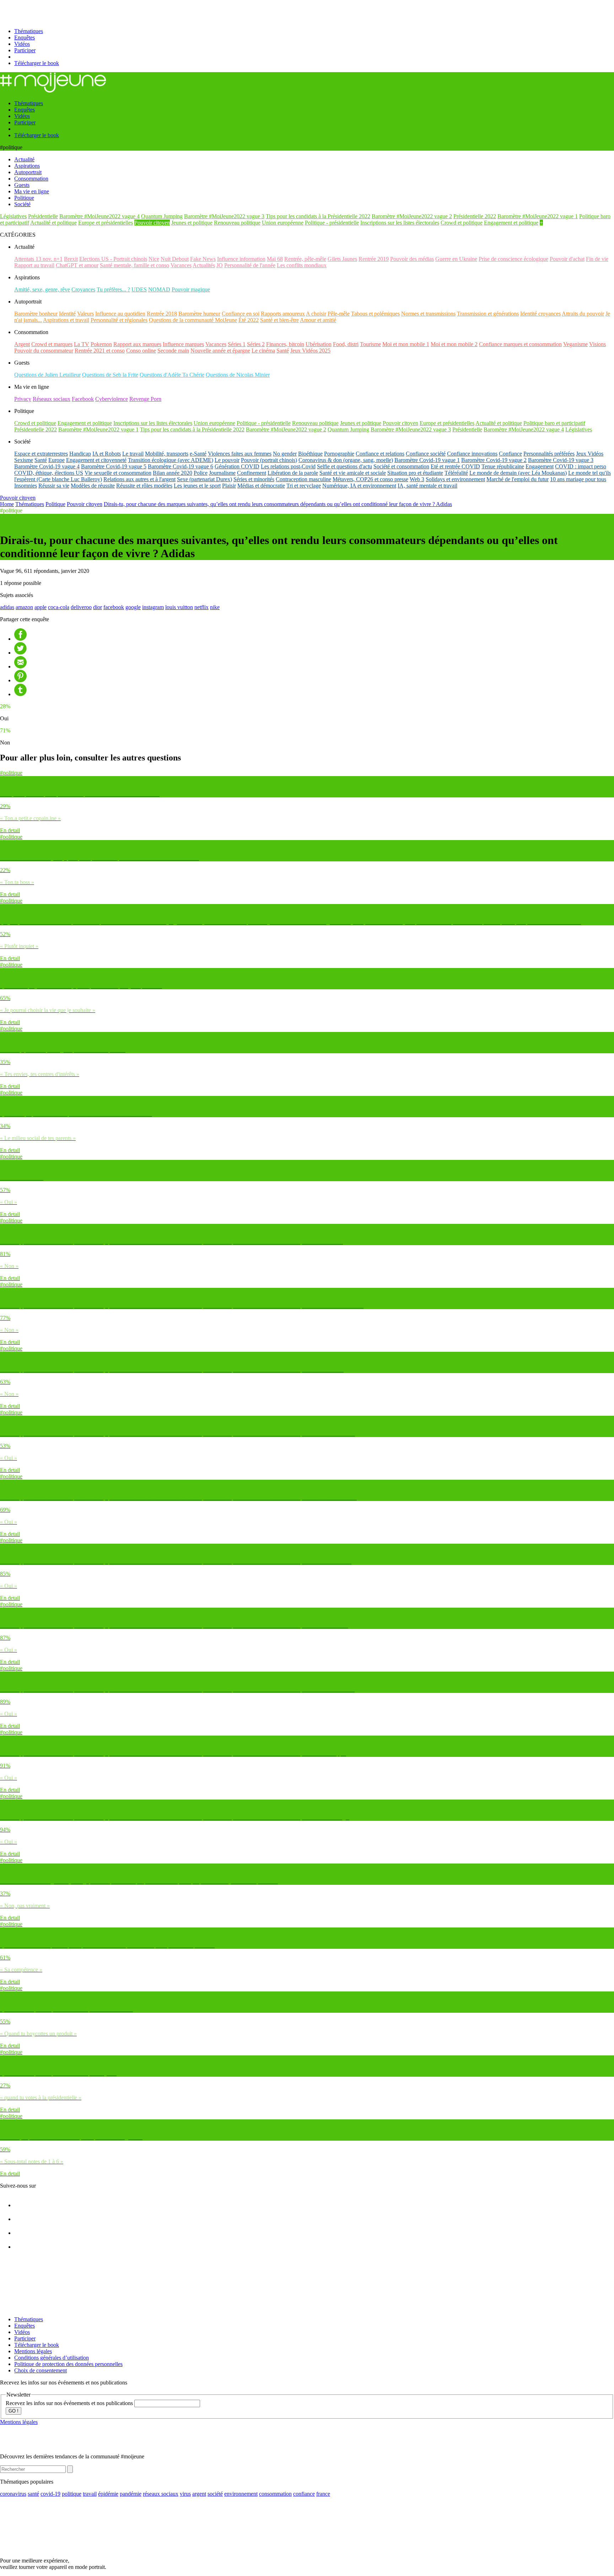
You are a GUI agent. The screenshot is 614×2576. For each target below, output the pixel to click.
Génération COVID (237, 466)
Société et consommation (401, 466)
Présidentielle (43, 216)
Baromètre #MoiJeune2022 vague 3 (224, 216)
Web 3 (417, 479)
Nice (154, 259)
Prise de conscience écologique (513, 259)
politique (72, 2494)
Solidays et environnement (455, 479)
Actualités (204, 265)
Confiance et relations (380, 454)
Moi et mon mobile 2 (454, 344)
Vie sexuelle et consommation (118, 473)
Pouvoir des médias (412, 259)
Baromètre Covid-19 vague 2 (494, 460)
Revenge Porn (145, 399)
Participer (25, 50)
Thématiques (29, 31)
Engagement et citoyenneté (96, 460)
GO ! (14, 2411)
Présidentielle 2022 (475, 216)
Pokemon (101, 344)
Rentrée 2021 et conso (100, 351)
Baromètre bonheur (36, 314)
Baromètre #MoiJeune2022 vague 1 (538, 216)
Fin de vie (597, 259)
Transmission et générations (488, 314)
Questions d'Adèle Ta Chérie (172, 375)
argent (199, 2494)
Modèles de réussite (93, 486)
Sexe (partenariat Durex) (204, 479)
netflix (201, 607)
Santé (283, 351)
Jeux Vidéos (590, 454)
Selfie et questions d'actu (344, 466)
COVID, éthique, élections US (49, 473)
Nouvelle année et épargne (220, 351)
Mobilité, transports (167, 454)
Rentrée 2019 (374, 259)
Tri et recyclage (304, 486)
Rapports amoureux (283, 314)
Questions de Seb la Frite (110, 375)
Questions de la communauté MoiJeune (193, 320)
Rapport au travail (34, 265)
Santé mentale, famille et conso (134, 265)
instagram (153, 607)
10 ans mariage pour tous (578, 479)
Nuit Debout (175, 259)
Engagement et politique (511, 223)
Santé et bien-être (279, 320)
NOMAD (159, 289)
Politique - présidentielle (332, 223)
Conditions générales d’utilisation (52, 2358)
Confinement (252, 473)
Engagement (540, 466)
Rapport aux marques (137, 344)
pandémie (131, 2494)
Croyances (83, 289)
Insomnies (26, 486)
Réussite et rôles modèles (144, 486)
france (323, 2494)
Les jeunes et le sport (197, 486)
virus (185, 2494)
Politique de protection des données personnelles (68, 2364)
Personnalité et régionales (119, 320)
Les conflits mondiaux (302, 265)
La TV (82, 344)
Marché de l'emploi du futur (518, 479)
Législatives (13, 216)
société (215, 2494)
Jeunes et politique (192, 223)
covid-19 (50, 2494)
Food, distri (346, 344)
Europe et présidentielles (106, 223)
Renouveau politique (237, 223)
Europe (56, 460)
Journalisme (222, 473)
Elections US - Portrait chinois (113, 259)
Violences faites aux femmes (240, 454)
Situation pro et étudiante (415, 473)
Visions (597, 344)
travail (90, 2494)
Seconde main (173, 351)
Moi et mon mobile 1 (406, 344)
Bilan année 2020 (173, 473)
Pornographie (339, 454)
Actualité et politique (53, 223)
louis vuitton (179, 607)
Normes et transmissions (428, 314)
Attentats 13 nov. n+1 (38, 259)
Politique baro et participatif (554, 423)
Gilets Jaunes (342, 259)
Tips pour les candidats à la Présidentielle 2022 (318, 216)
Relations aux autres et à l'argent (139, 479)
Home (7, 504)
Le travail (133, 454)
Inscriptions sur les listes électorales (400, 223)
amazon (24, 607)
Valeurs (85, 314)
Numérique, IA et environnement (359, 486)
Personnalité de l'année (250, 265)
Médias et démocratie (261, 486)
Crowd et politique (462, 223)
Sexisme (24, 460)
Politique (55, 504)
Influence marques (183, 344)
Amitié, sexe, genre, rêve (42, 289)
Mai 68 (275, 259)
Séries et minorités (254, 479)
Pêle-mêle (339, 314)
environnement (241, 2494)
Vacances (181, 265)
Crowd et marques (52, 344)
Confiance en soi (241, 314)
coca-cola (59, 607)
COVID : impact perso (581, 466)
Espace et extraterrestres (41, 454)
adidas (7, 607)
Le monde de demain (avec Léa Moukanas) (518, 473)
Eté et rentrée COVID (455, 466)
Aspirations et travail (66, 320)
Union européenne (283, 223)
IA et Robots (107, 454)
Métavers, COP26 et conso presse (370, 479)
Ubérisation (319, 344)
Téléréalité (456, 473)
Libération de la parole (293, 473)
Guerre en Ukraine (456, 259)
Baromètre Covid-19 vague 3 (561, 460)
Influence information (241, 259)
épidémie (108, 2494)
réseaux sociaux (161, 2494)
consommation (275, 2494)
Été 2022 (249, 320)
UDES (139, 289)
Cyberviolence (112, 399)
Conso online (141, 351)
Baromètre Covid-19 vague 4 (47, 466)
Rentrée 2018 (162, 314)
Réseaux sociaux (52, 399)
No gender (285, 454)
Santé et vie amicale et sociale (353, 473)
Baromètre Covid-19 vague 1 (427, 460)
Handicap (80, 454)
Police (201, 473)
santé (33, 2494)
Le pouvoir (227, 460)
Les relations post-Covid (288, 466)
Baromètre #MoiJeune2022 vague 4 (99, 216)
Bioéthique (310, 454)
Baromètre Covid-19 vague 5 (114, 466)
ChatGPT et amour (77, 265)
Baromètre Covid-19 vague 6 (181, 466)
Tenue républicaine (503, 466)
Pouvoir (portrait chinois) (269, 460)
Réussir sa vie (54, 486)
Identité (67, 314)
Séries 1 (237, 344)
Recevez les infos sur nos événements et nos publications (70, 2403)
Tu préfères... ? (113, 289)
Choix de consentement (41, 2370)
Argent (22, 344)
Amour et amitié (318, 320)
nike (215, 607)
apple (41, 607)
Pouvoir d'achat (567, 259)
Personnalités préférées (549, 454)
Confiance (510, 454)
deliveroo (81, 607)
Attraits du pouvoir (583, 314)
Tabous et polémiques (375, 314)
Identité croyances (540, 314)
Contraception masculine (303, 479)
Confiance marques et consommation (520, 344)
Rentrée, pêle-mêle (305, 259)
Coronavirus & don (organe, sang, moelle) (346, 460)
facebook (114, 607)
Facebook (83, 399)
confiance (304, 2494)
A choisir (316, 314)
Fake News (203, 259)
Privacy (23, 399)
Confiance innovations (472, 454)
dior (98, 607)
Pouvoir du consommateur (44, 351)
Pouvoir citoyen (152, 223)
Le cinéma (263, 351)
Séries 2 (256, 344)
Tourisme (370, 344)
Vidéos (22, 44)
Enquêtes (25, 37)
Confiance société (426, 454)
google (133, 607)
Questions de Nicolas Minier (238, 375)
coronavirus (13, 2494)
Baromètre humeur (199, 314)
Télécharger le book (37, 63)
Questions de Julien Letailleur (47, 375)
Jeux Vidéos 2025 (310, 351)
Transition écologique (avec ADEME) (171, 460)
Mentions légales (33, 2351)
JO (220, 265)
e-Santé (198, 454)
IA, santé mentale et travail (427, 486)
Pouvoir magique (191, 289)
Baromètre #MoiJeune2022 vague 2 (412, 216)
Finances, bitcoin (285, 344)
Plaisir (229, 486)
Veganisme (575, 344)
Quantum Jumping (162, 216)
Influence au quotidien (120, 314)
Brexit (71, 259)
